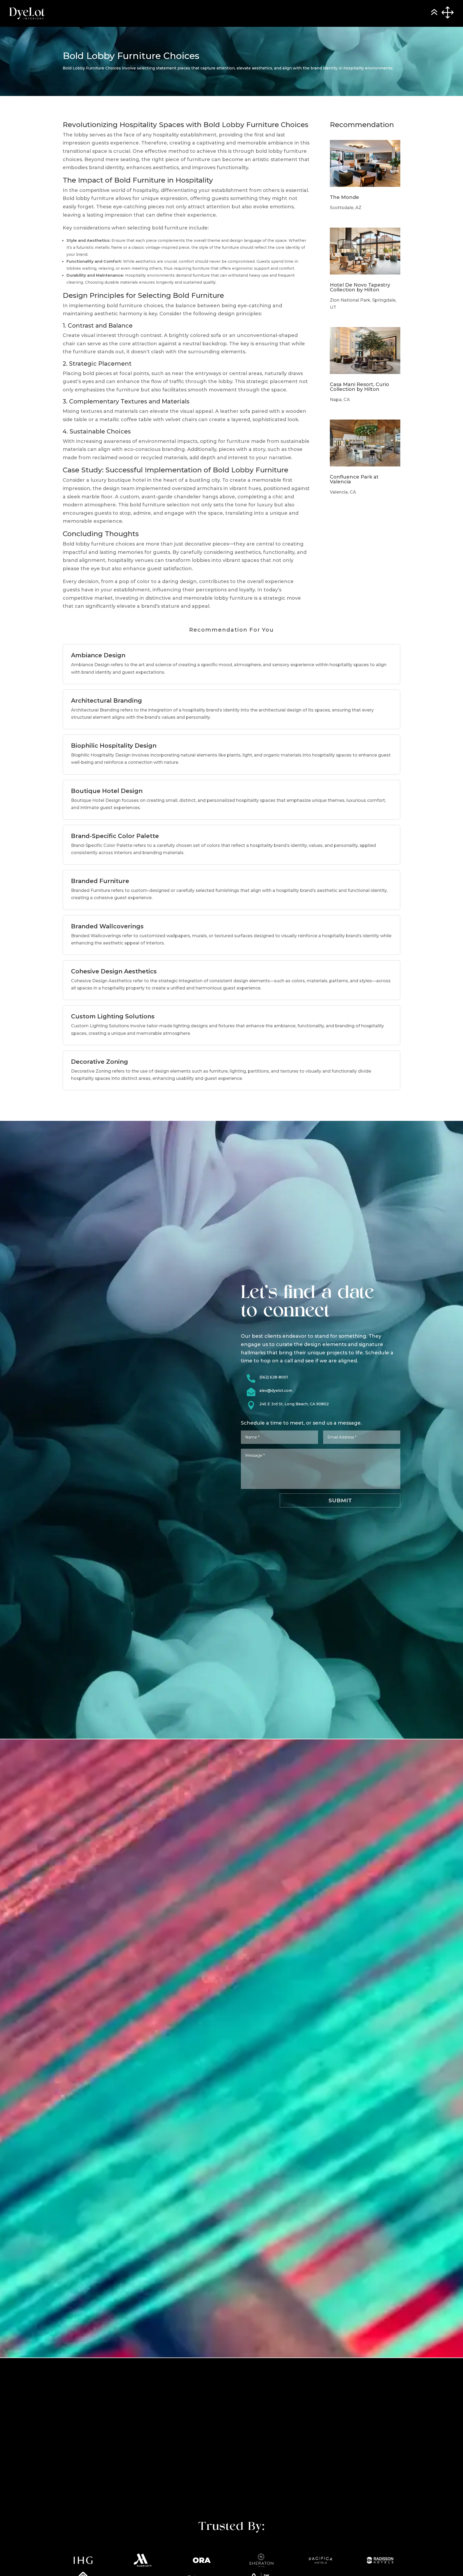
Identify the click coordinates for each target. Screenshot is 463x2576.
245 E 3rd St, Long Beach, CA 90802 (294, 1404)
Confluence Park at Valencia (354, 479)
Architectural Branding (107, 701)
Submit (340, 1500)
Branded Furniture (100, 881)
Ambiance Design (98, 655)
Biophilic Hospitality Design (114, 746)
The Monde (344, 197)
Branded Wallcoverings (107, 926)
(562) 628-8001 (274, 1377)
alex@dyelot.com (276, 1391)
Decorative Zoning (100, 1062)
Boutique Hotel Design (107, 791)
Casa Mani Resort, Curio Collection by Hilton (359, 387)
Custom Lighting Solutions (113, 1016)
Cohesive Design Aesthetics (114, 971)
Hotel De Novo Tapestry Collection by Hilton (360, 287)
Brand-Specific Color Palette (115, 836)
